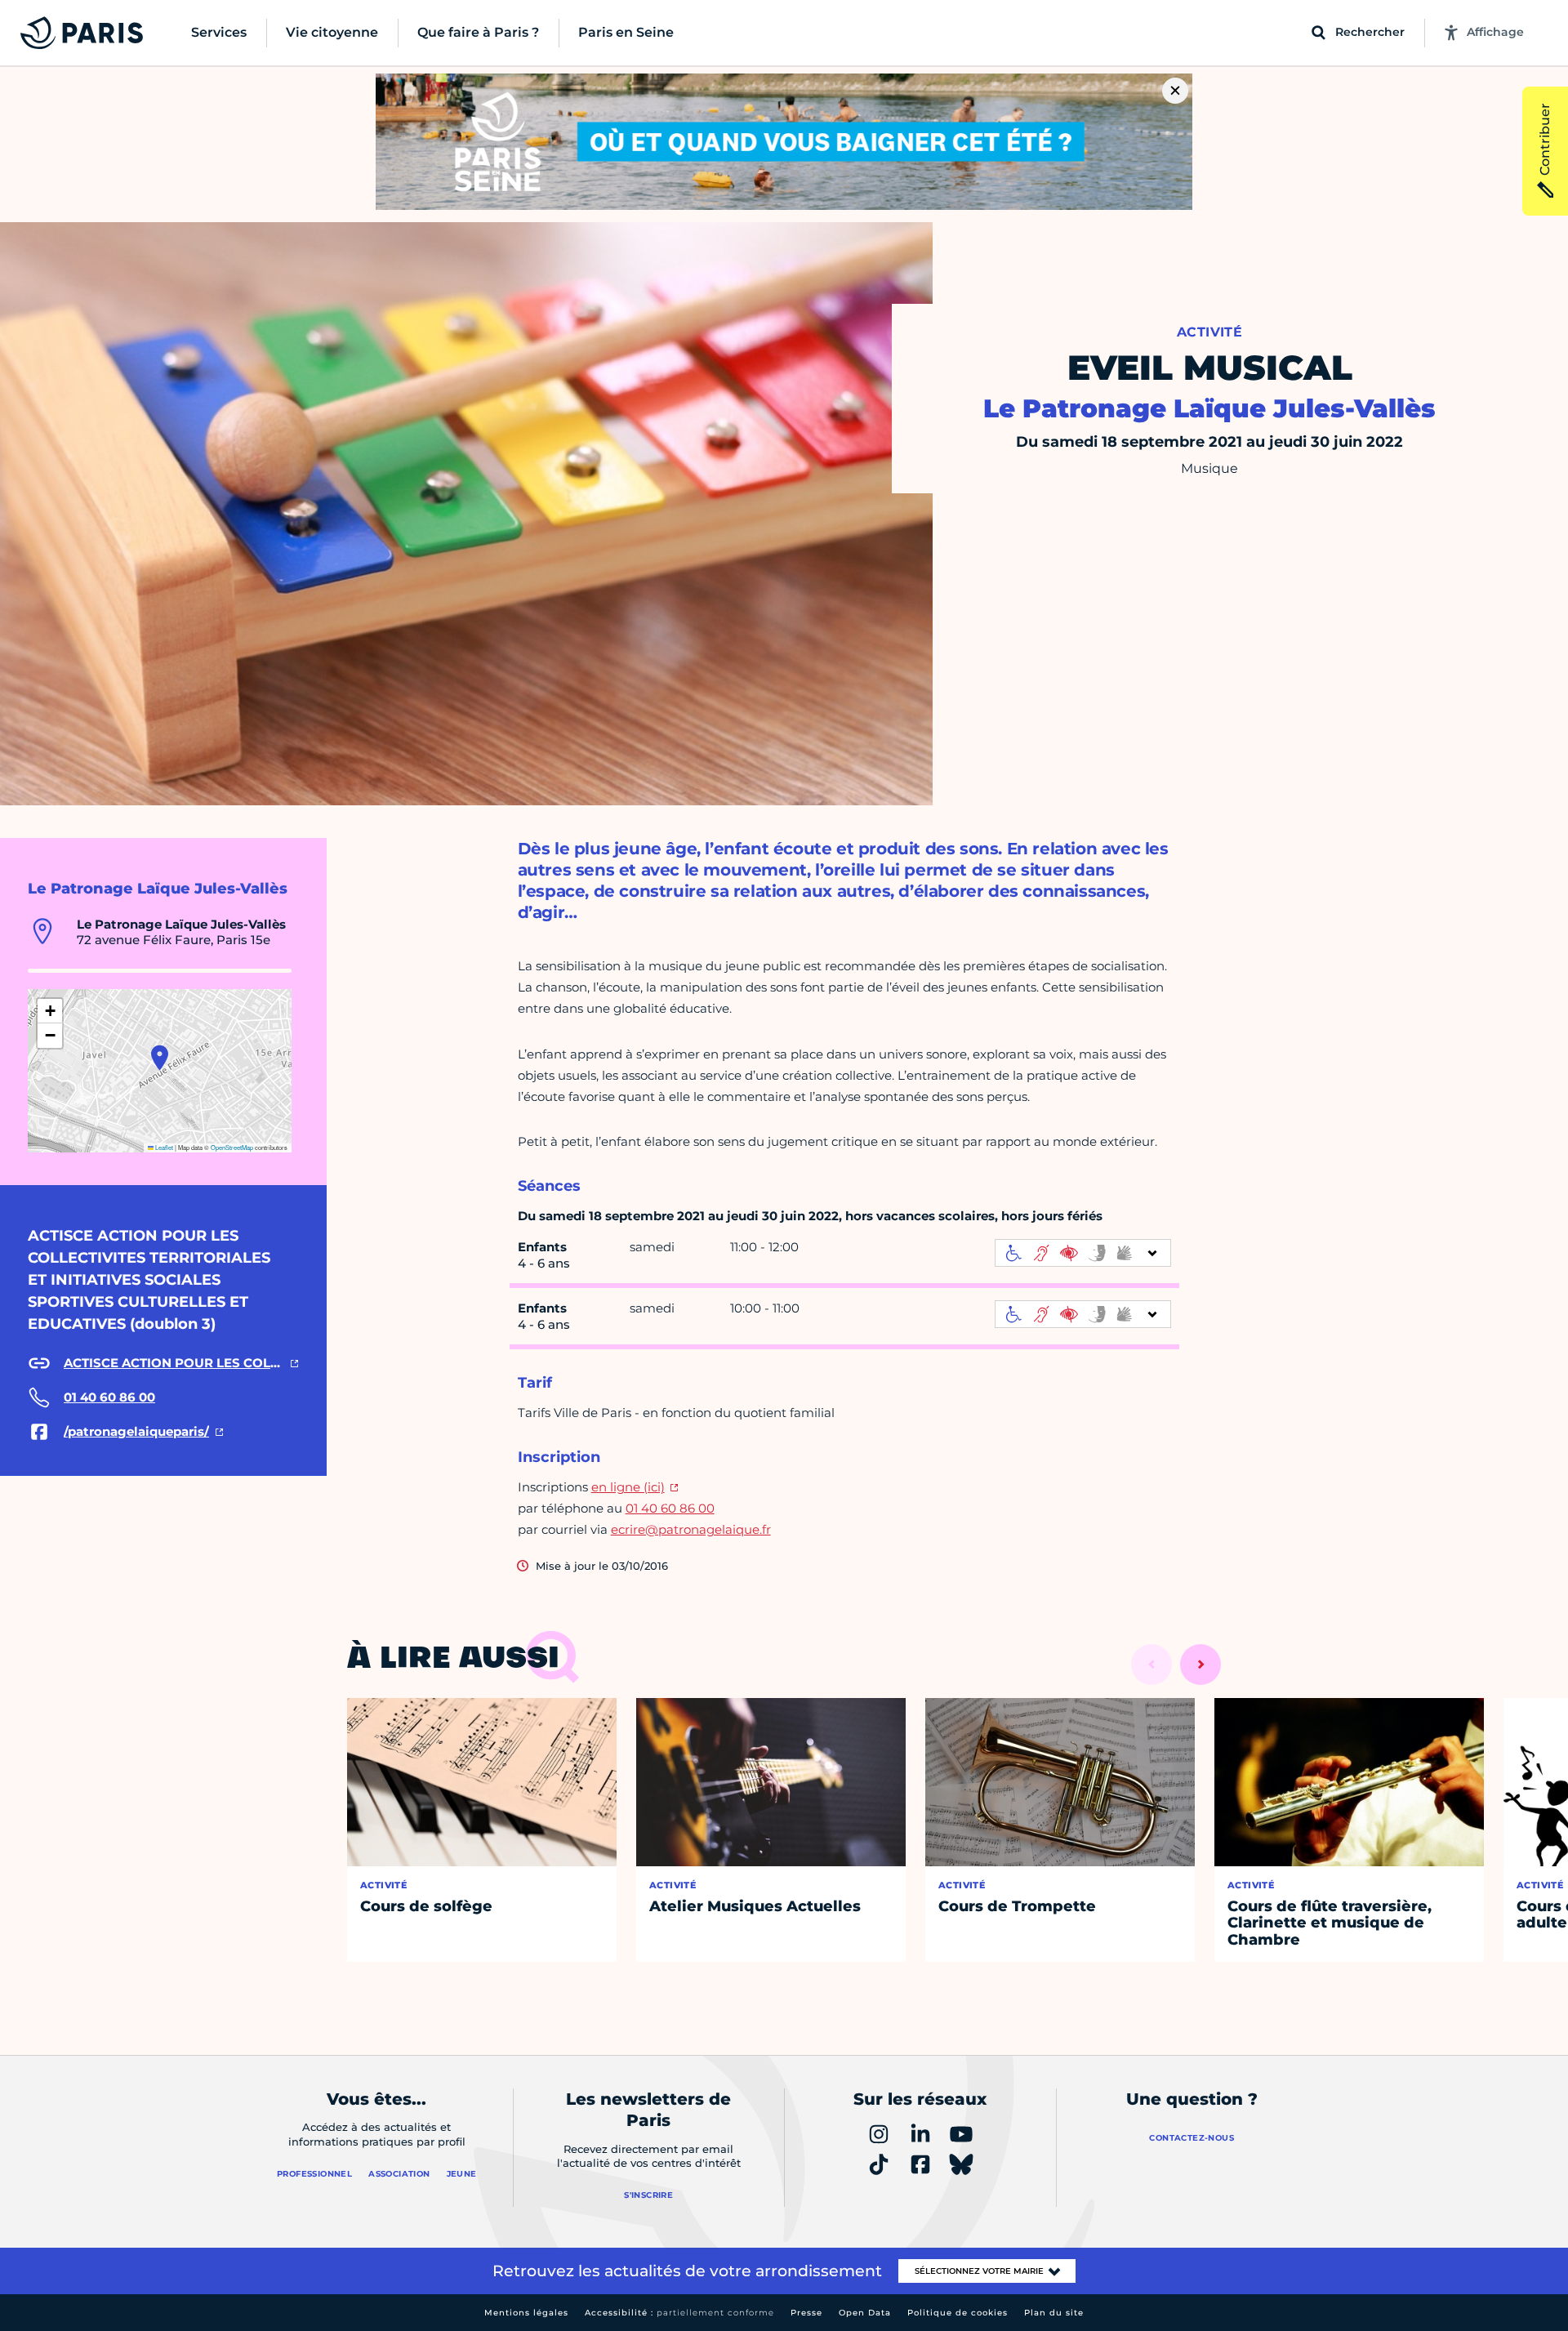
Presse (806, 2313)
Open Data (865, 2313)
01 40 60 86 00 (670, 1508)
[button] (160, 1058)
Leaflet (163, 1147)
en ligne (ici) (628, 1487)
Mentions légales (526, 2313)
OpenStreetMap (232, 1147)
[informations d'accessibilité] (1083, 1253)
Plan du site (1054, 2313)
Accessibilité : (679, 2313)
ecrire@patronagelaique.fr (691, 1529)
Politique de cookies (958, 2313)
